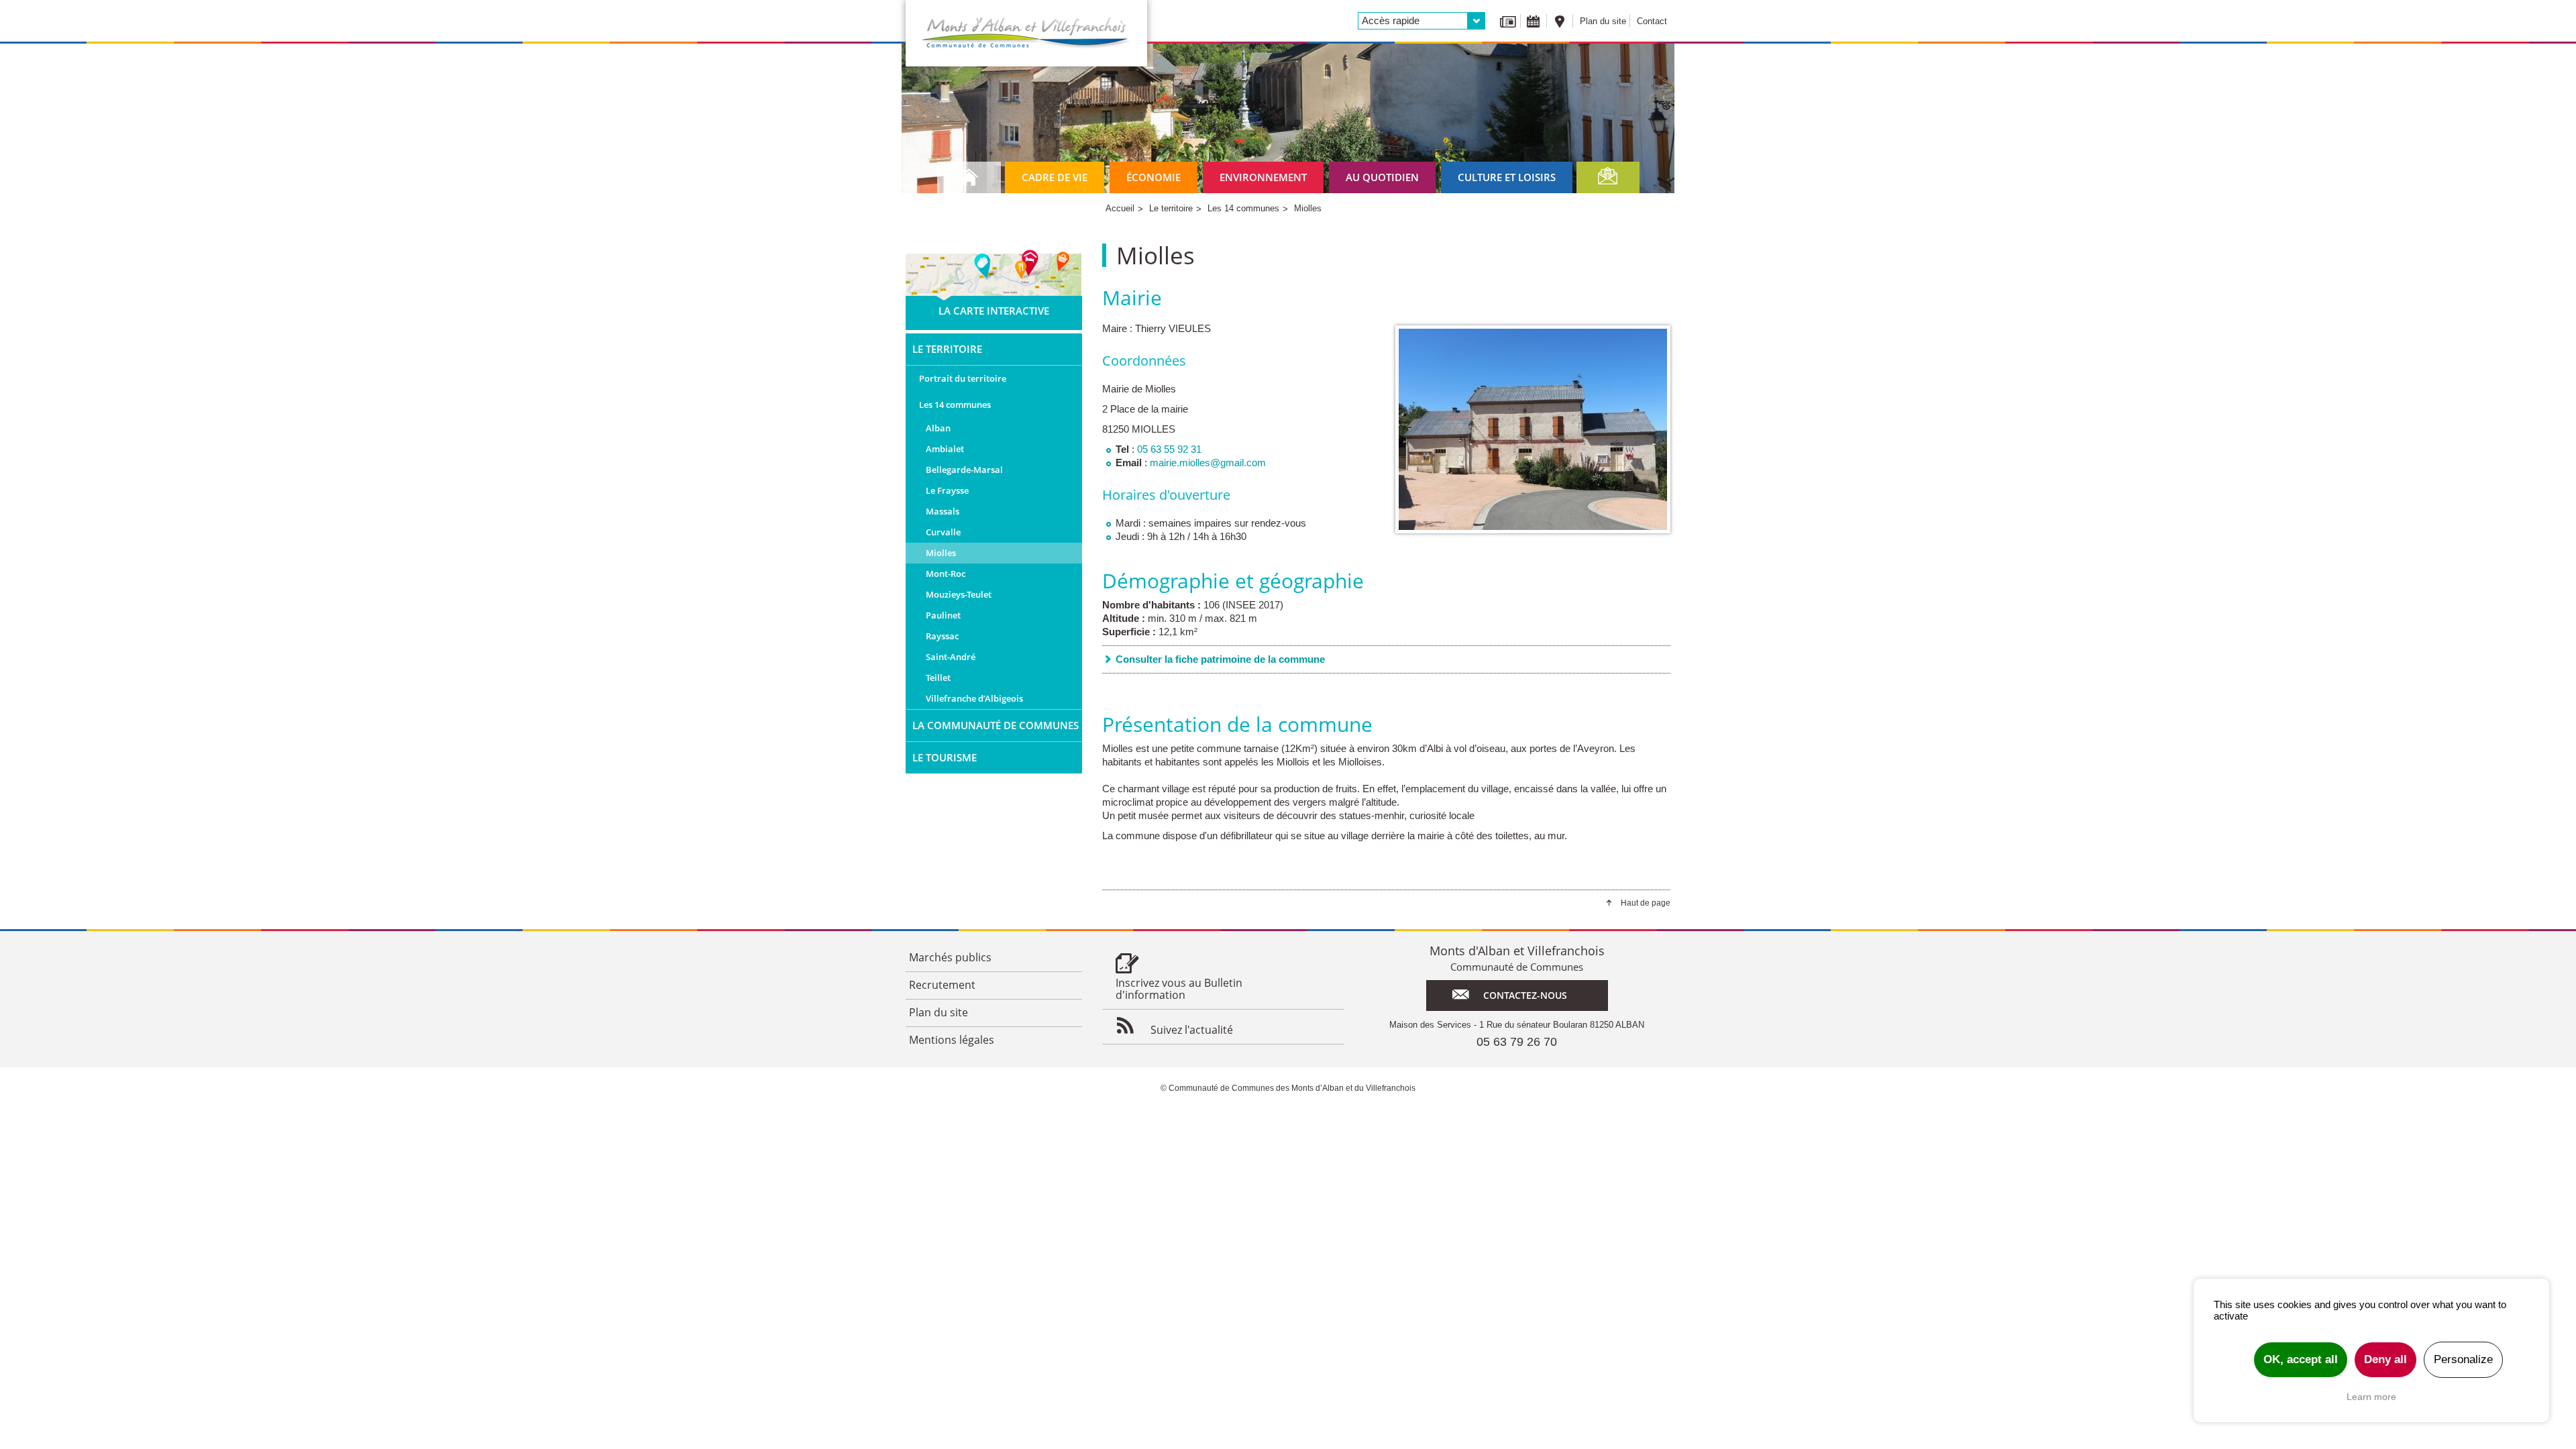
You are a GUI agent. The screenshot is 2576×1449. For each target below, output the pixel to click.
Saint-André (951, 657)
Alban (938, 428)
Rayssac (942, 636)
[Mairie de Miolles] (1533, 429)
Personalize (2463, 1359)
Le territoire (947, 349)
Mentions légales (952, 1040)
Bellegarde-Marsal (964, 470)
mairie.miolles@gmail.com (1208, 463)
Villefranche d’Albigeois (974, 698)
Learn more (2371, 1397)
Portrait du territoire (963, 378)
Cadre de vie (1055, 177)
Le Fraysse (947, 490)
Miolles (941, 553)
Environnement (1263, 177)
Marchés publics (950, 957)
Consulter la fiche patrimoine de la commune (1220, 659)
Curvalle (943, 532)
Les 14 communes (955, 405)
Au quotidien (1382, 177)
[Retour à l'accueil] (1026, 33)
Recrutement (942, 985)
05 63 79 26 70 (1517, 1042)
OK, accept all (2301, 1359)
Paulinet (943, 615)
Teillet (938, 678)
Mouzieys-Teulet (959, 594)
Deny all (2385, 1359)
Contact (1652, 21)
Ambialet (945, 449)
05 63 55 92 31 (1169, 449)
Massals (943, 511)
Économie (1153, 177)
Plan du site (1603, 21)
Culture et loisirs (1507, 177)
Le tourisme (945, 757)
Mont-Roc (946, 574)
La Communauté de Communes (996, 725)
